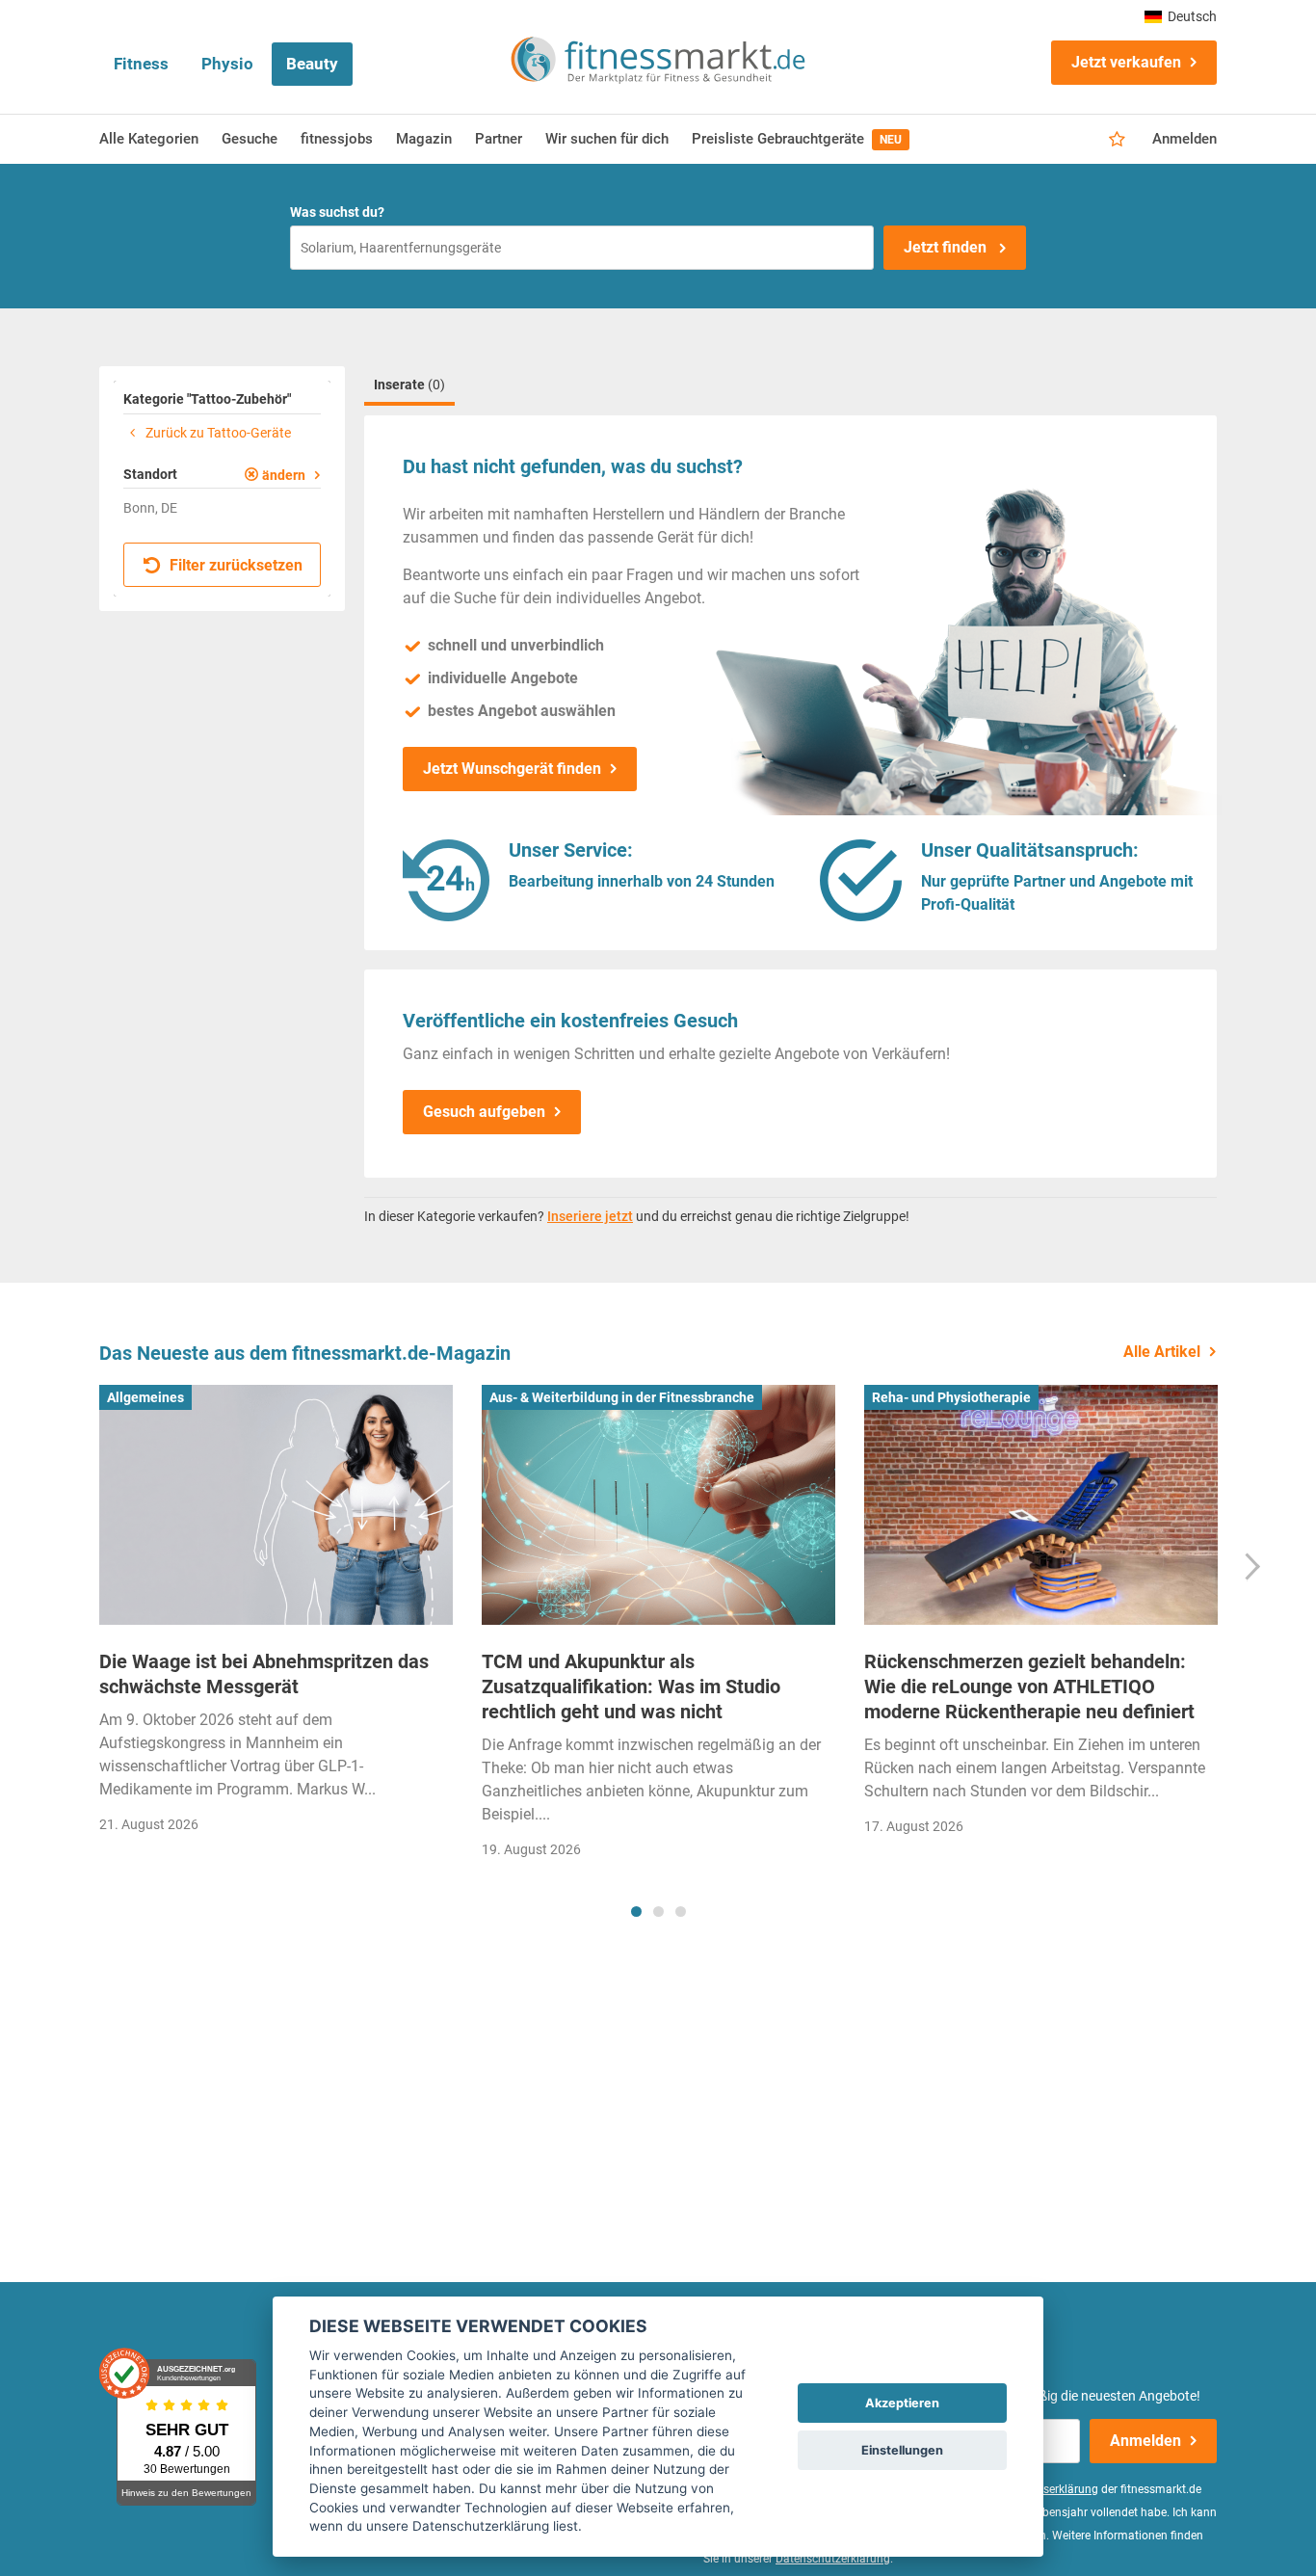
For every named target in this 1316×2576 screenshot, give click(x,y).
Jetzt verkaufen (1126, 62)
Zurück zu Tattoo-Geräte (217, 433)
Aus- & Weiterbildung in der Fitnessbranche (622, 1397)
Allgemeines (145, 1397)
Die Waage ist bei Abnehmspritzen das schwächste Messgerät (264, 1674)
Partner (499, 139)
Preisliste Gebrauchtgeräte (797, 139)
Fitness (141, 64)
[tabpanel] (276, 1616)
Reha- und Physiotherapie (951, 1397)
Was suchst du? (337, 212)
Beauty (312, 64)
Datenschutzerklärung (833, 2559)
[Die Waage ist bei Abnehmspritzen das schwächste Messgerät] (276, 1505)
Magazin (424, 139)
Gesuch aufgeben (484, 1112)
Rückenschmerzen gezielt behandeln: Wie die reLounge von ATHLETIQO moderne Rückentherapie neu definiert (1029, 1686)
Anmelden (1184, 139)
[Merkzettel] (1117, 140)
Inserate (409, 385)
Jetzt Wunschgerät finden (512, 769)
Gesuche (250, 139)
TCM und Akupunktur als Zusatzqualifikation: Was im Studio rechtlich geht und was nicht (631, 1686)
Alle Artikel (1162, 1352)
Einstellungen (902, 2450)
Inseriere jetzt (590, 1216)
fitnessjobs (337, 139)
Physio (227, 64)
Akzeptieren (902, 2403)
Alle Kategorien (149, 139)
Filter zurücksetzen (234, 565)
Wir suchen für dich (607, 139)
